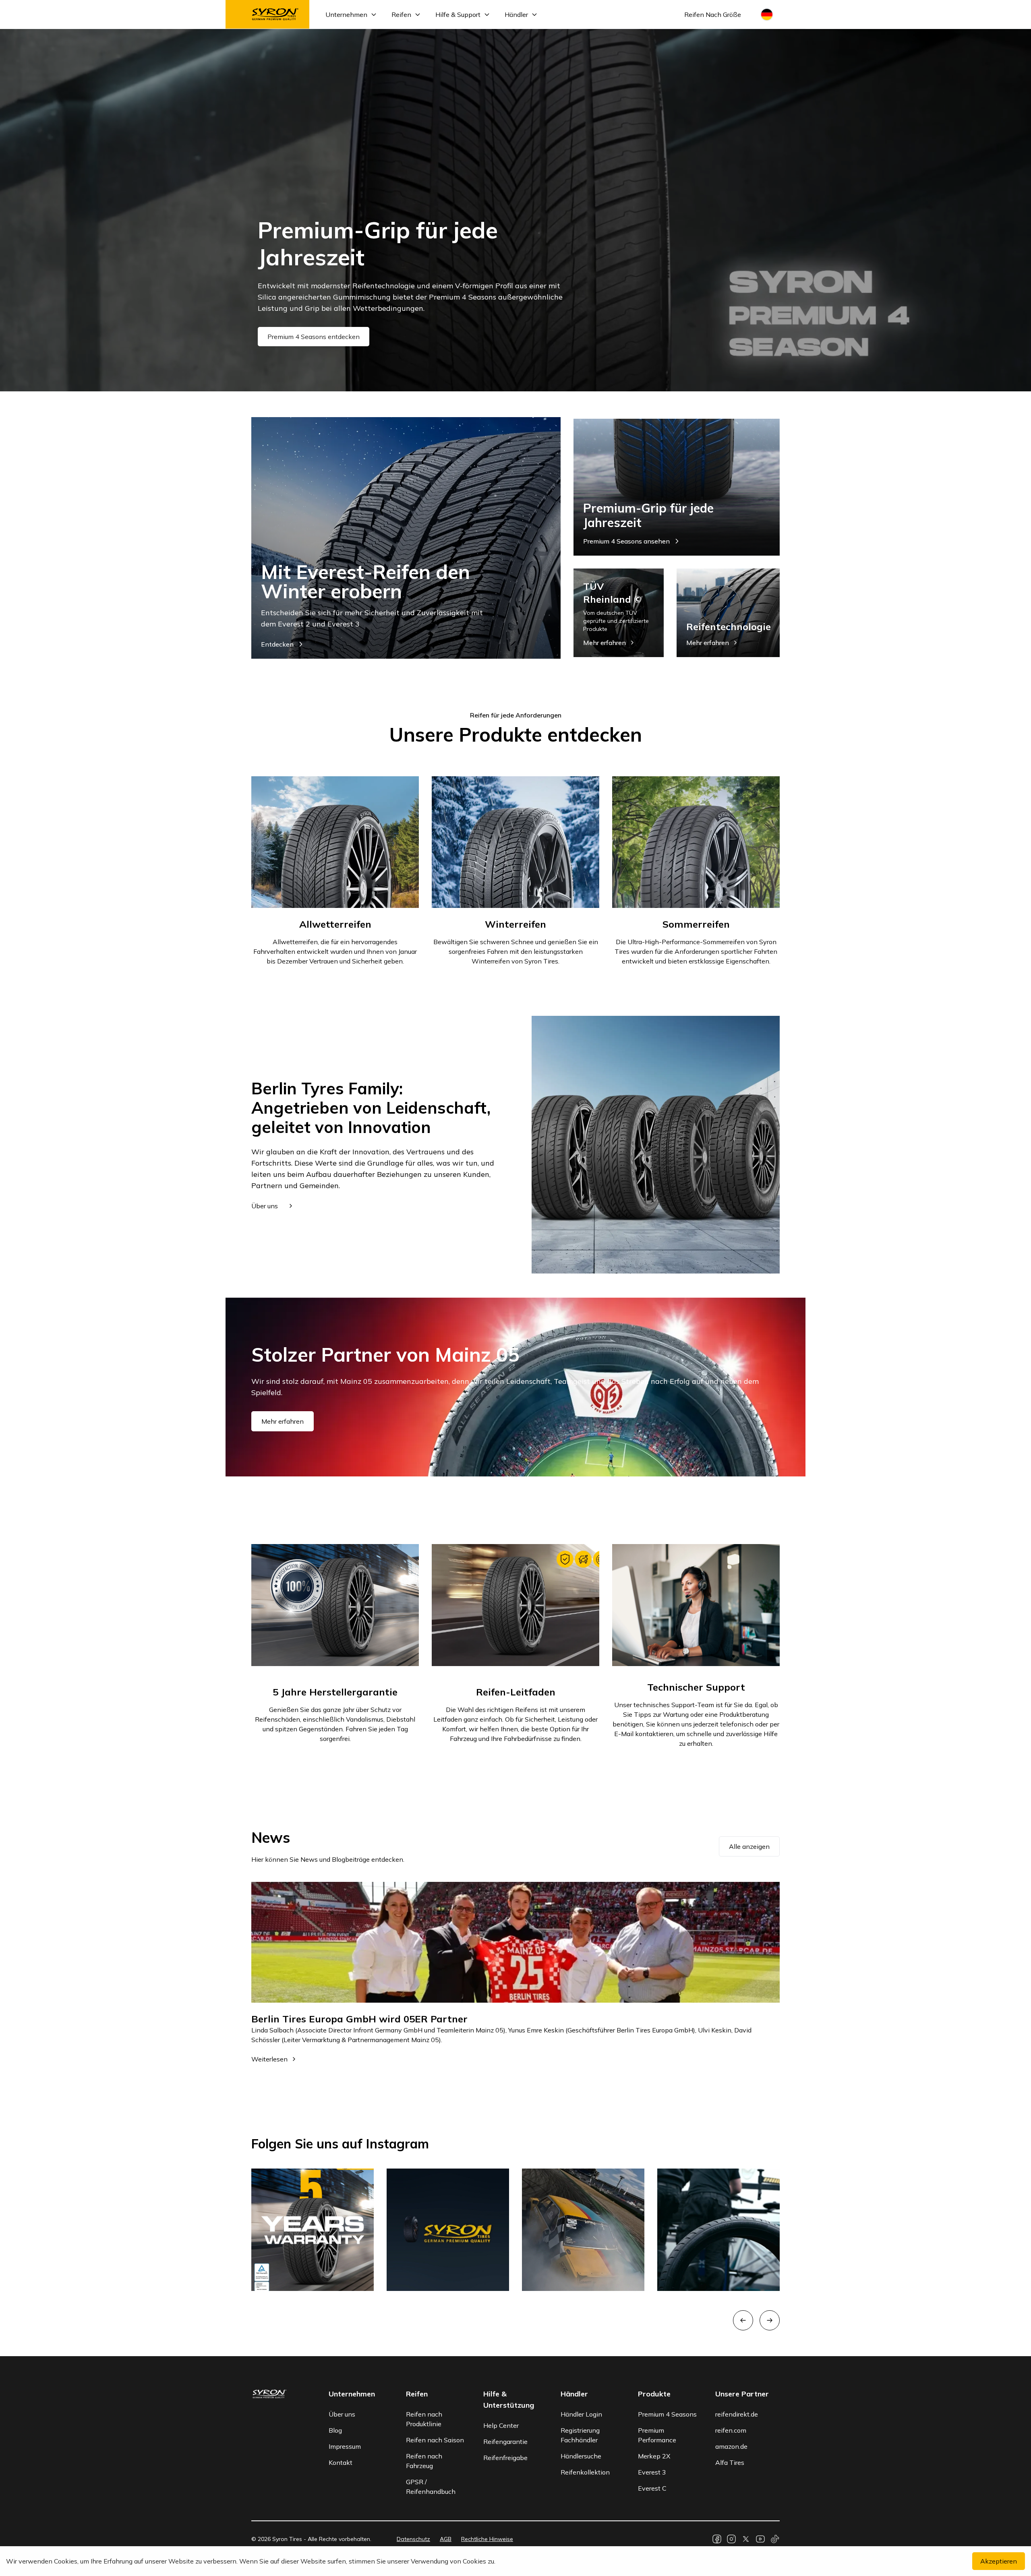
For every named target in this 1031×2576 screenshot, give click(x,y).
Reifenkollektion (585, 2472)
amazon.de (731, 2446)
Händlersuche (581, 2456)
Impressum (345, 2446)
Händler (516, 14)
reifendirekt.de (737, 2414)
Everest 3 (652, 2472)
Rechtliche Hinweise (487, 2539)
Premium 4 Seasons (667, 2414)
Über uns (342, 2414)
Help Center (501, 2425)
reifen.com (731, 2430)
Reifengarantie (505, 2442)
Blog (335, 2430)
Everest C (652, 2488)
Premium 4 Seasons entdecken (314, 337)
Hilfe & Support (458, 14)
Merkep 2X (654, 2456)
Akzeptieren (999, 2561)
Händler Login (581, 2414)
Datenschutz (413, 2539)
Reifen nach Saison (435, 2440)
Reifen (401, 14)
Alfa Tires (730, 2462)
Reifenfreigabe (505, 2458)
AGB (446, 2539)
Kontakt (341, 2462)
